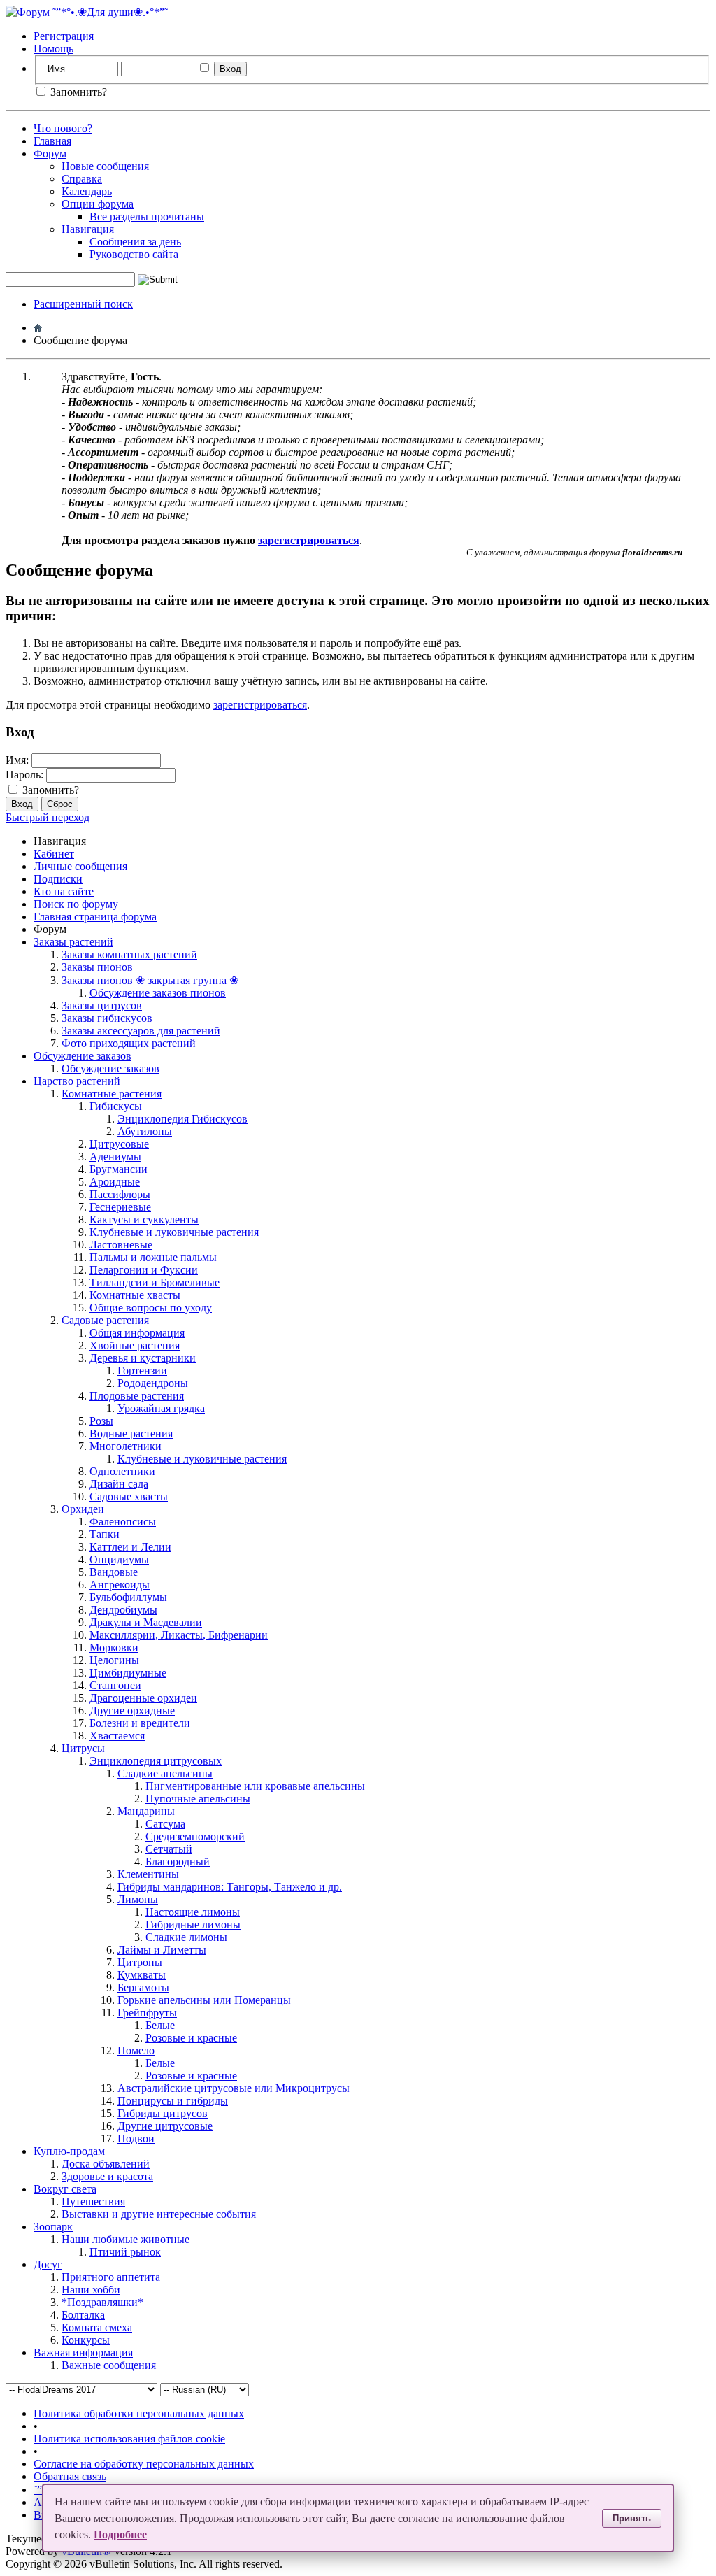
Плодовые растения (137, 1396)
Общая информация (137, 1333)
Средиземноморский (195, 1836)
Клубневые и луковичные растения (174, 1232)
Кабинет (54, 854)
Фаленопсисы (123, 1522)
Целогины (114, 1660)
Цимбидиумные (128, 1673)
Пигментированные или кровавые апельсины (255, 1786)
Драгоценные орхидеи (143, 1698)
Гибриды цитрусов (163, 2113)
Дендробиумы (123, 1610)
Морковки (114, 1648)
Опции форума (98, 204)
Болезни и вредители (140, 1723)
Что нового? (63, 128)
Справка (82, 179)
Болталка (83, 2315)
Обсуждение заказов (83, 1056)
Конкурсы (86, 2340)
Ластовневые (121, 1245)
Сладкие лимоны (186, 1937)
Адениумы (115, 1157)
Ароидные (115, 1182)
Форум (50, 154)
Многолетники (126, 1446)
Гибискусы (116, 1106)
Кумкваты (142, 1975)
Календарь (87, 191)
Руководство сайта (134, 254)
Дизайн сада (119, 1484)
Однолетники (122, 1471)
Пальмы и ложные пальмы (153, 1257)
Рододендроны (153, 1383)
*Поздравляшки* (102, 2302)
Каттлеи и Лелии (130, 1547)
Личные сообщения (80, 866)
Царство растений (77, 1081)
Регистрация (64, 36)
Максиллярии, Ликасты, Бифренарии (179, 1635)
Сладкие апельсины (165, 1773)
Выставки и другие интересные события (159, 2214)
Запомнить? (77, 92)
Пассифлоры (120, 1194)
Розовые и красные (191, 2038)
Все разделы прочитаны (147, 216)
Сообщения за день (135, 242)
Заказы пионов (97, 967)
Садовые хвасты (129, 1496)
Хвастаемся (117, 1736)
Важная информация (83, 2353)
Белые (160, 2025)
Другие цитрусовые (165, 2126)
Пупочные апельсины (198, 1799)
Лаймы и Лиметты (162, 1950)
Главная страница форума (95, 917)
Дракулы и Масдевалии (146, 1622)
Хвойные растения (135, 1345)
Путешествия (93, 2201)
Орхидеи (83, 1509)
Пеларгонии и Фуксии (144, 1270)
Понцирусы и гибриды (173, 2101)
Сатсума (165, 1824)
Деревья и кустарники (143, 1358)
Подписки (58, 879)
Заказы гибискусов (107, 1018)
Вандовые (114, 1572)
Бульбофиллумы (128, 1597)
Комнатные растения (112, 1094)
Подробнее (120, 2534)
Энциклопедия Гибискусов (182, 1119)
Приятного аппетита (111, 2277)
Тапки (105, 1534)
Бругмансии (119, 1169)
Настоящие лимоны (193, 1912)
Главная (52, 141)
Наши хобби (91, 2290)
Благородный (178, 1862)
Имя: (17, 760)
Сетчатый (169, 1849)
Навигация (88, 229)
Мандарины (146, 1811)
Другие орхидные (132, 1710)
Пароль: (24, 775)
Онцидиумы (119, 1559)
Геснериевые (120, 1207)
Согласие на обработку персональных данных (144, 2464)
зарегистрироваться (260, 705)
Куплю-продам (69, 2151)
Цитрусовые (119, 1144)
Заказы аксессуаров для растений (141, 1031)
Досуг (48, 2264)
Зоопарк (53, 2227)
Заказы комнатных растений (129, 954)
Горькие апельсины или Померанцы (204, 2000)
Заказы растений (73, 942)
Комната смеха (97, 2327)
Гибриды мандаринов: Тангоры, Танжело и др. (230, 1887)
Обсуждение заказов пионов (158, 993)
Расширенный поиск (83, 304)
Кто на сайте (64, 891)
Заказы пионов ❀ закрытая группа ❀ (150, 980)
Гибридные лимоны (193, 1924)
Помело (136, 2050)
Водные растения (131, 1433)
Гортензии (142, 1371)
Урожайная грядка (161, 1408)
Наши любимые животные (126, 2239)
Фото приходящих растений (129, 1043)
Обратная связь (70, 2476)
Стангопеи (115, 1685)
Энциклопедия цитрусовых (156, 1761)
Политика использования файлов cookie (129, 2439)
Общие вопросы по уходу (151, 1308)
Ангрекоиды (120, 1585)
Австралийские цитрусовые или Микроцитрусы (234, 2088)
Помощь (53, 49)
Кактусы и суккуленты (144, 1219)
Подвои (136, 2139)
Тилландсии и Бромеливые (155, 1282)
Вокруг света (65, 2189)
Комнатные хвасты (135, 1295)
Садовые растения (105, 1320)
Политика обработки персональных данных (139, 2413)
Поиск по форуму (76, 904)
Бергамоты (143, 1987)
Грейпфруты (147, 2013)
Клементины (148, 1874)
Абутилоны (145, 1131)
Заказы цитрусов (102, 1005)
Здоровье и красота (107, 2176)
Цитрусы (83, 1748)
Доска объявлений (106, 2164)
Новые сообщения (105, 166)
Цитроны (140, 1962)
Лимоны (138, 1899)
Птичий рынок (125, 2252)
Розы (101, 1421)
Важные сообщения (109, 2365)
